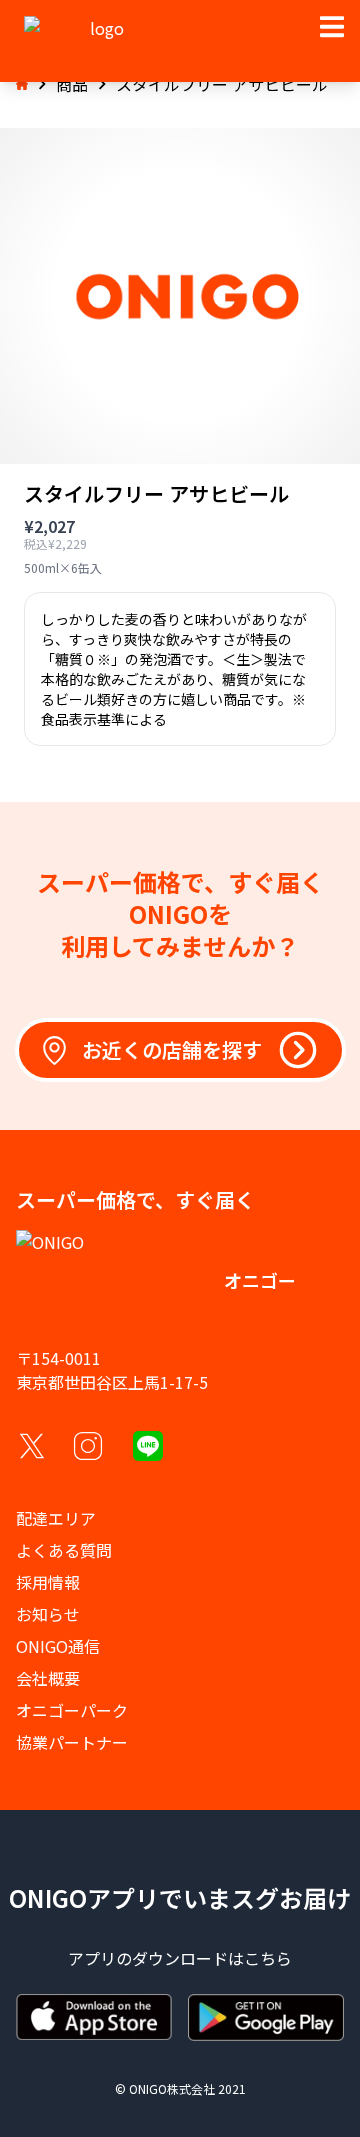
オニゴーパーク (72, 1710)
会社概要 (48, 1678)
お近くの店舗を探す (172, 1049)
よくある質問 (64, 1550)
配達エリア (56, 1518)
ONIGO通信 (58, 1646)
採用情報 (48, 1582)
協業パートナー (72, 1742)
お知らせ (48, 1614)
